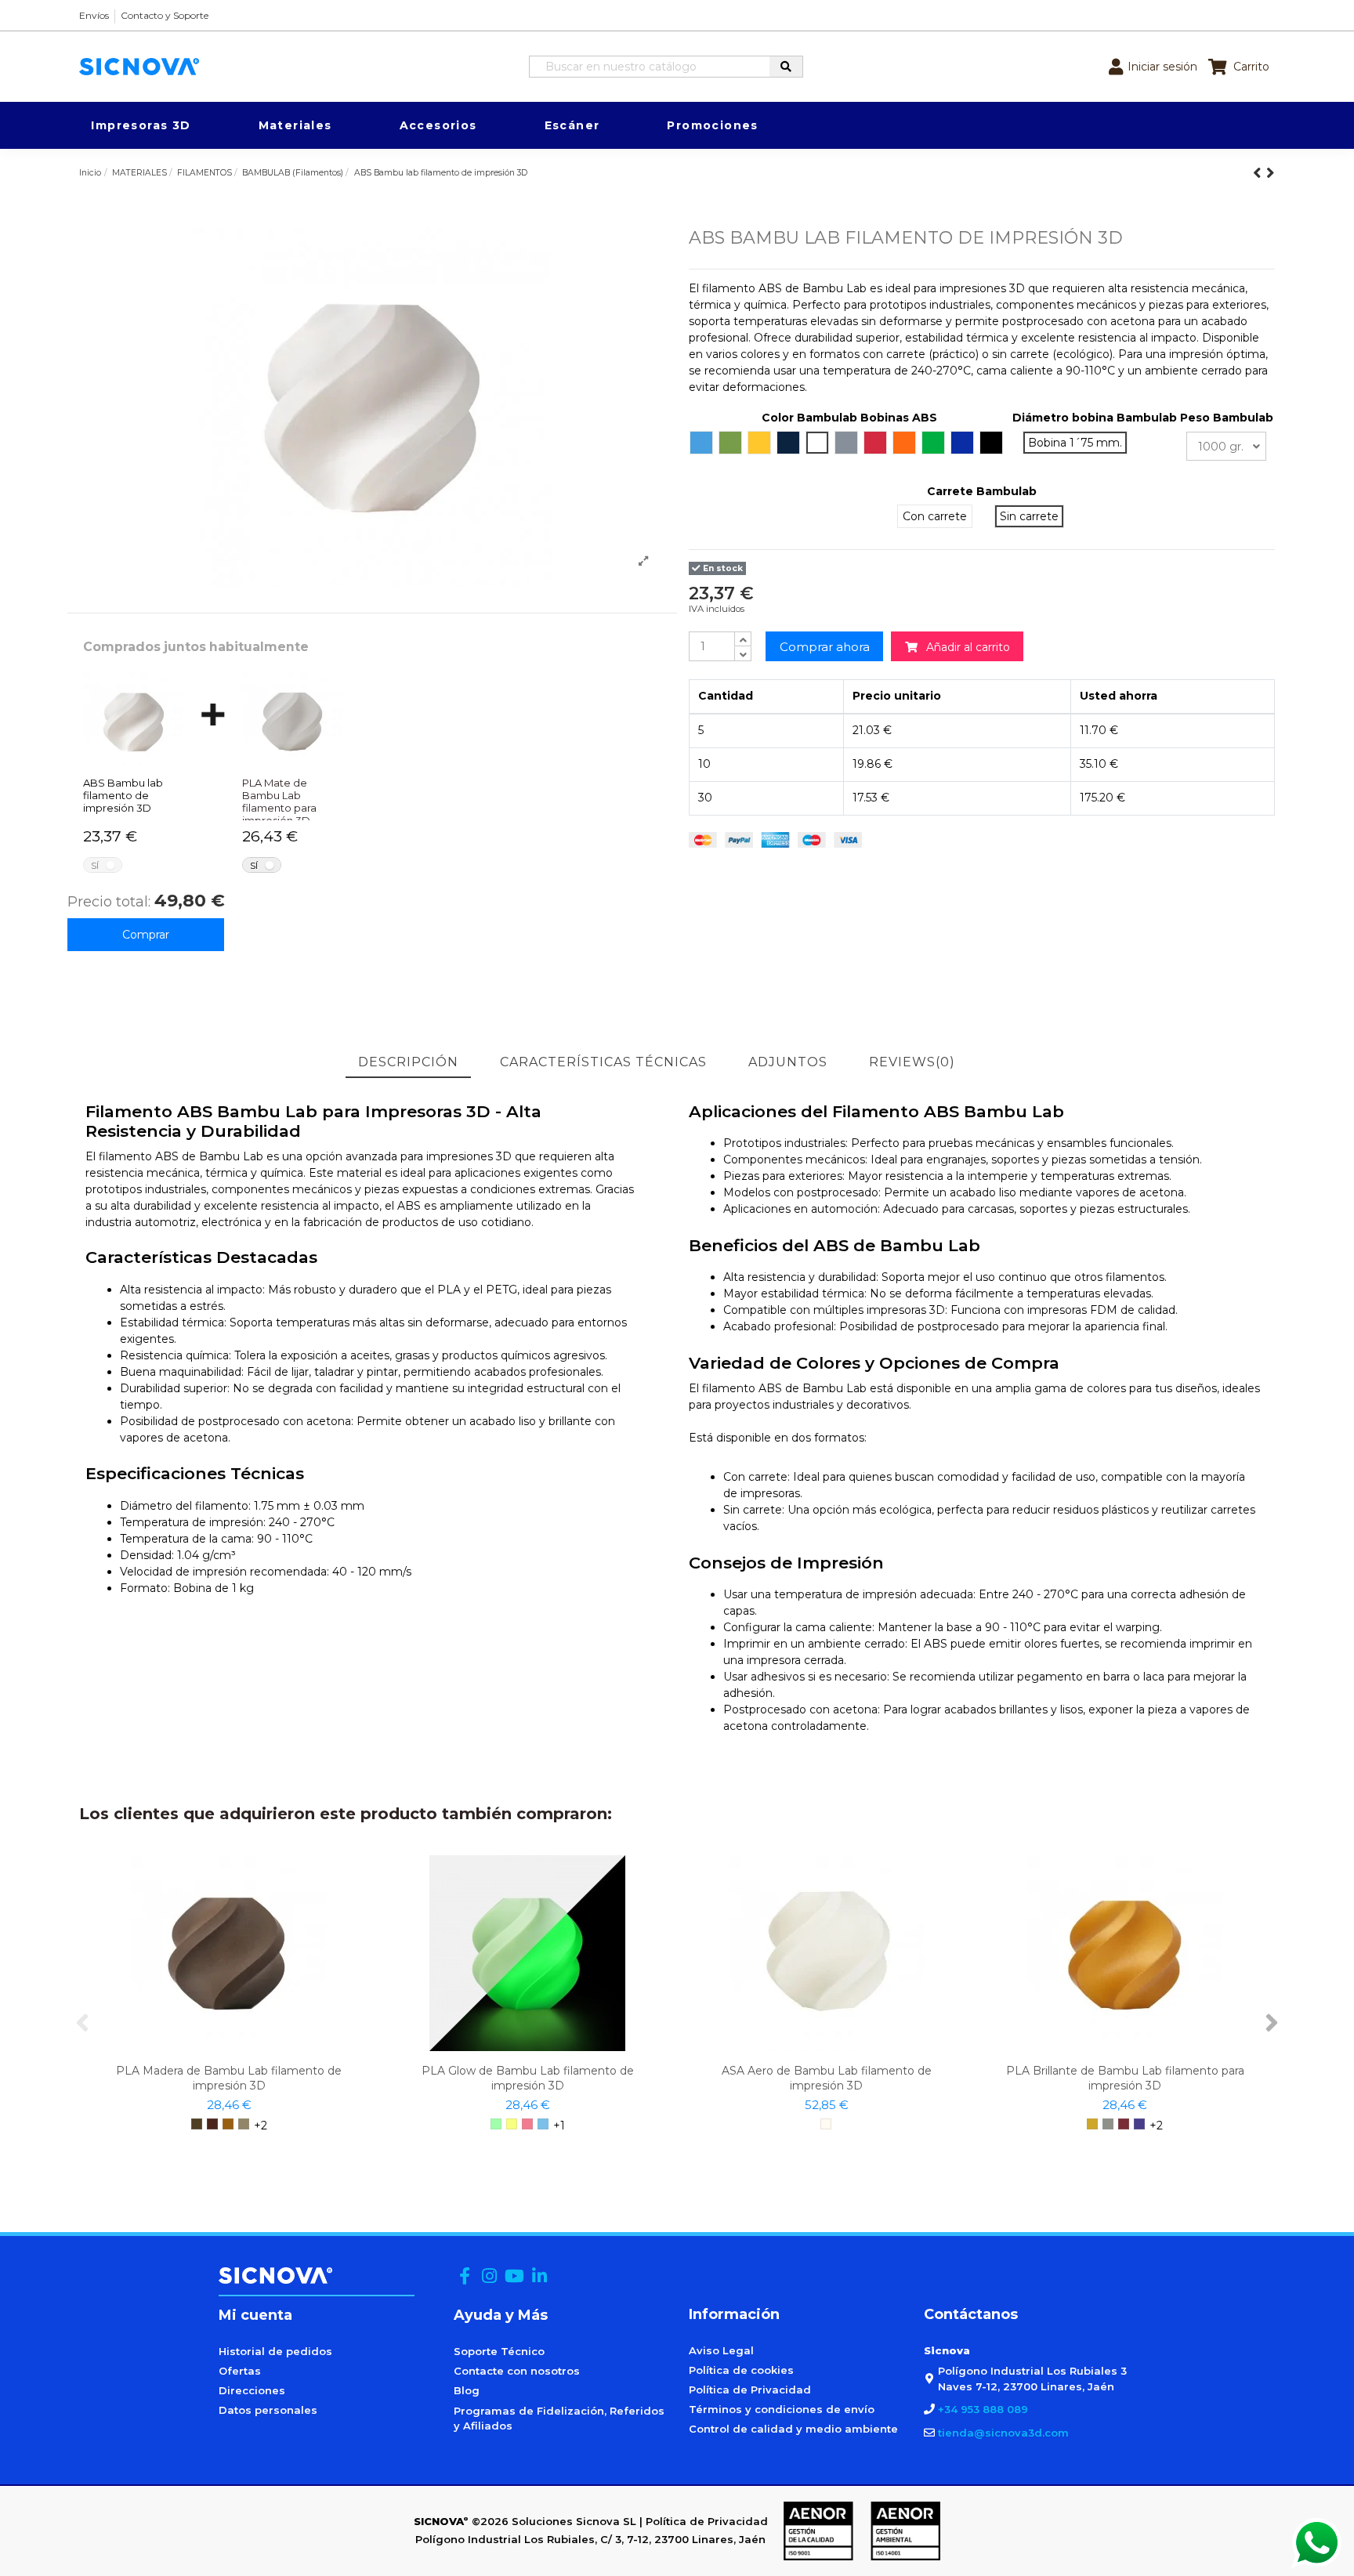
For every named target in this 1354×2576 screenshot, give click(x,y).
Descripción (408, 1062)
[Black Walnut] (197, 2124)
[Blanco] (826, 2124)
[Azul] (543, 2124)
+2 (261, 2126)
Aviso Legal (721, 2350)
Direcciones (252, 2390)
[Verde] (496, 2124)
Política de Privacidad (750, 2390)
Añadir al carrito (964, 647)
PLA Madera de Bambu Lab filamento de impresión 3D (229, 2078)
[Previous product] (1260, 173)
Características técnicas (603, 1062)
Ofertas (240, 2371)
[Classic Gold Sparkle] (1092, 2124)
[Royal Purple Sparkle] (1139, 2124)
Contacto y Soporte (165, 15)
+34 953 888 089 (983, 2409)
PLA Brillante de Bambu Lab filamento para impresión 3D (1125, 2078)
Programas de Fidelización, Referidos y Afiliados (559, 2419)
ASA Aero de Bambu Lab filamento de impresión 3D (827, 2078)
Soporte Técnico (499, 2351)
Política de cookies (741, 2370)
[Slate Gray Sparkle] (1108, 2124)
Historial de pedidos (275, 2351)
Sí (95, 865)
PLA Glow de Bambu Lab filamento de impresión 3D (528, 2078)
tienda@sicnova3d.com (1003, 2433)
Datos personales (268, 2410)
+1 (559, 2126)
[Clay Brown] (228, 2124)
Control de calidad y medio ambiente (793, 2429)
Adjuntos (788, 1062)
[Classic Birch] (244, 2124)
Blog (467, 2390)
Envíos (94, 15)
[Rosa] (527, 2124)
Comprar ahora (825, 647)
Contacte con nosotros (517, 2371)
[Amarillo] (512, 2124)
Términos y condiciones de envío (782, 2409)
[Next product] (1271, 173)
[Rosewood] (212, 2124)
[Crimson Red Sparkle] (1124, 2124)
